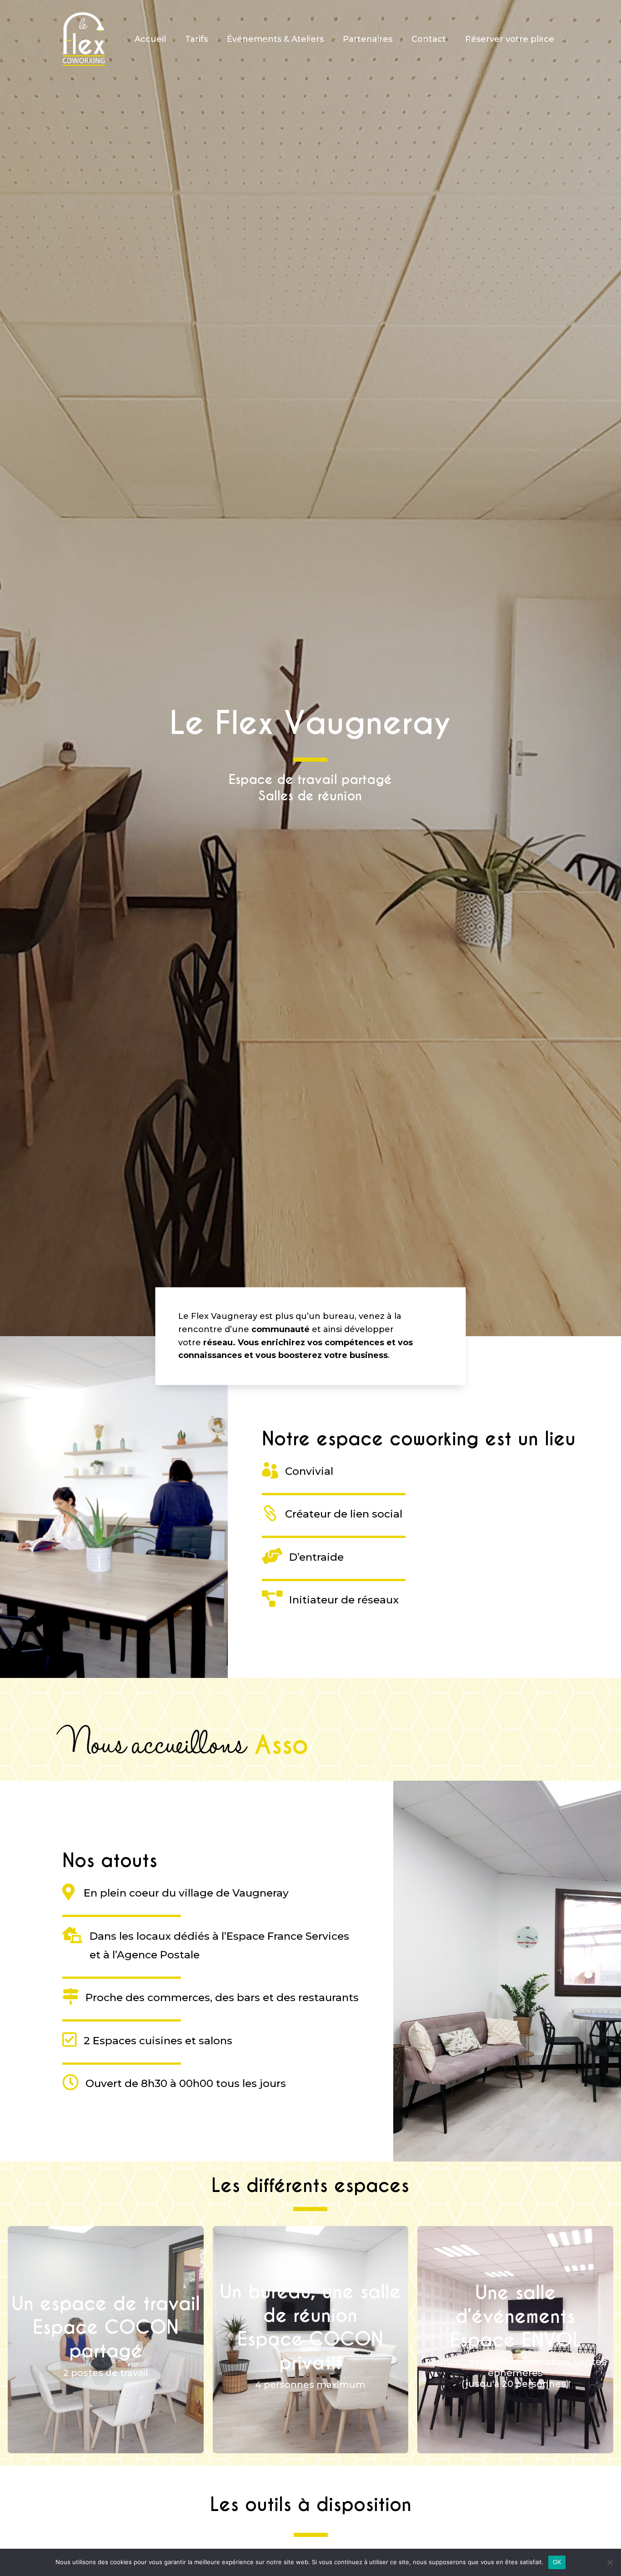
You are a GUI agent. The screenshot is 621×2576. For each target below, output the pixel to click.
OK (557, 2562)
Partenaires (368, 39)
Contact (429, 39)
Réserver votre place (510, 39)
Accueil (150, 39)
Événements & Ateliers (275, 39)
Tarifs (196, 39)
